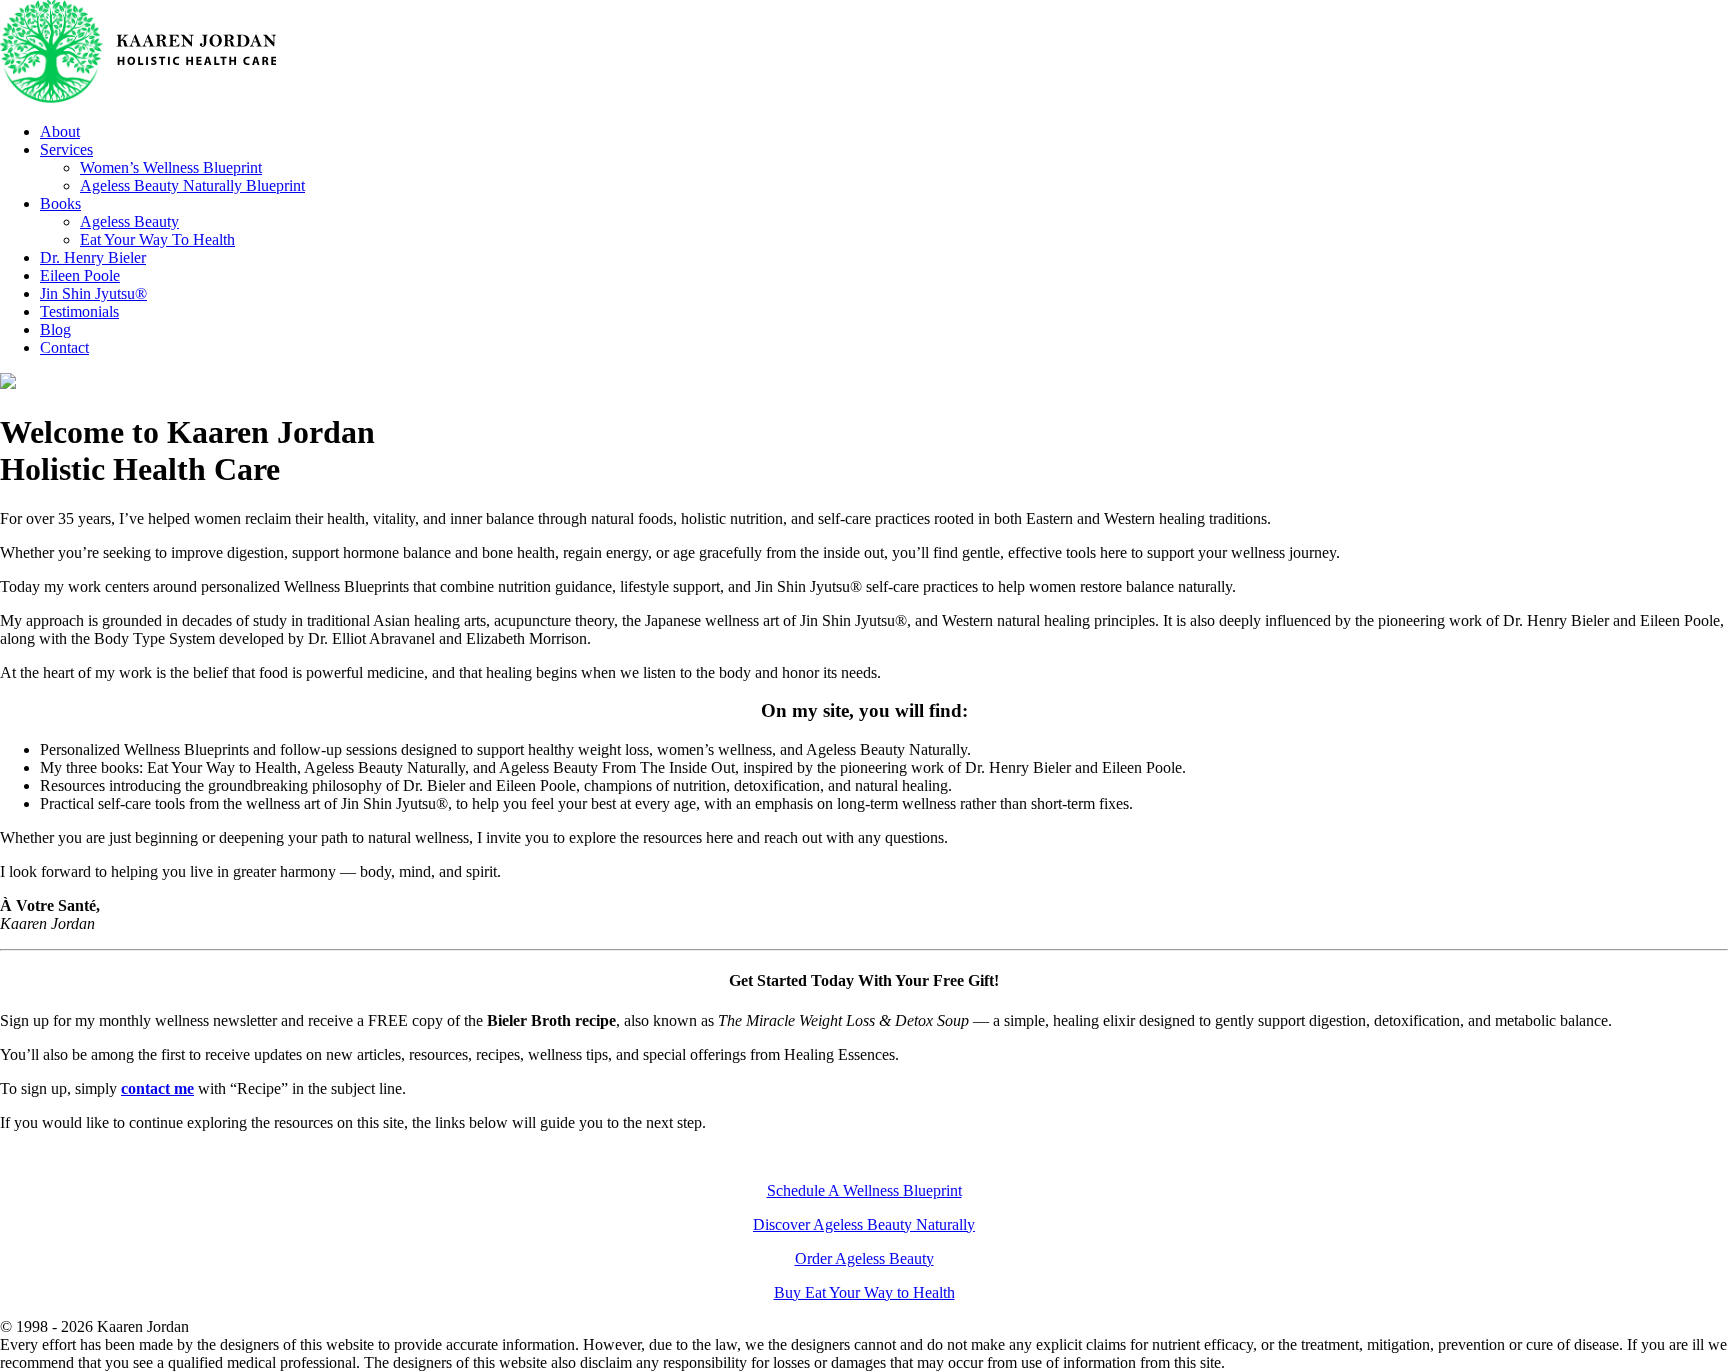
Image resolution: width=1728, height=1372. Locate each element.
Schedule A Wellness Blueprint (864, 1190)
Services (66, 149)
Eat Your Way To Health (157, 239)
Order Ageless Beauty (864, 1258)
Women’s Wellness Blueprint (171, 167)
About (60, 131)
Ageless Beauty (129, 221)
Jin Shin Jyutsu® (93, 293)
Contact (64, 347)
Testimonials (79, 311)
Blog (55, 329)
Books (60, 203)
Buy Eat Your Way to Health (864, 1292)
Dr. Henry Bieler (93, 257)
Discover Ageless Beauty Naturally (864, 1224)
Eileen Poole (80, 275)
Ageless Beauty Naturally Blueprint (192, 185)
